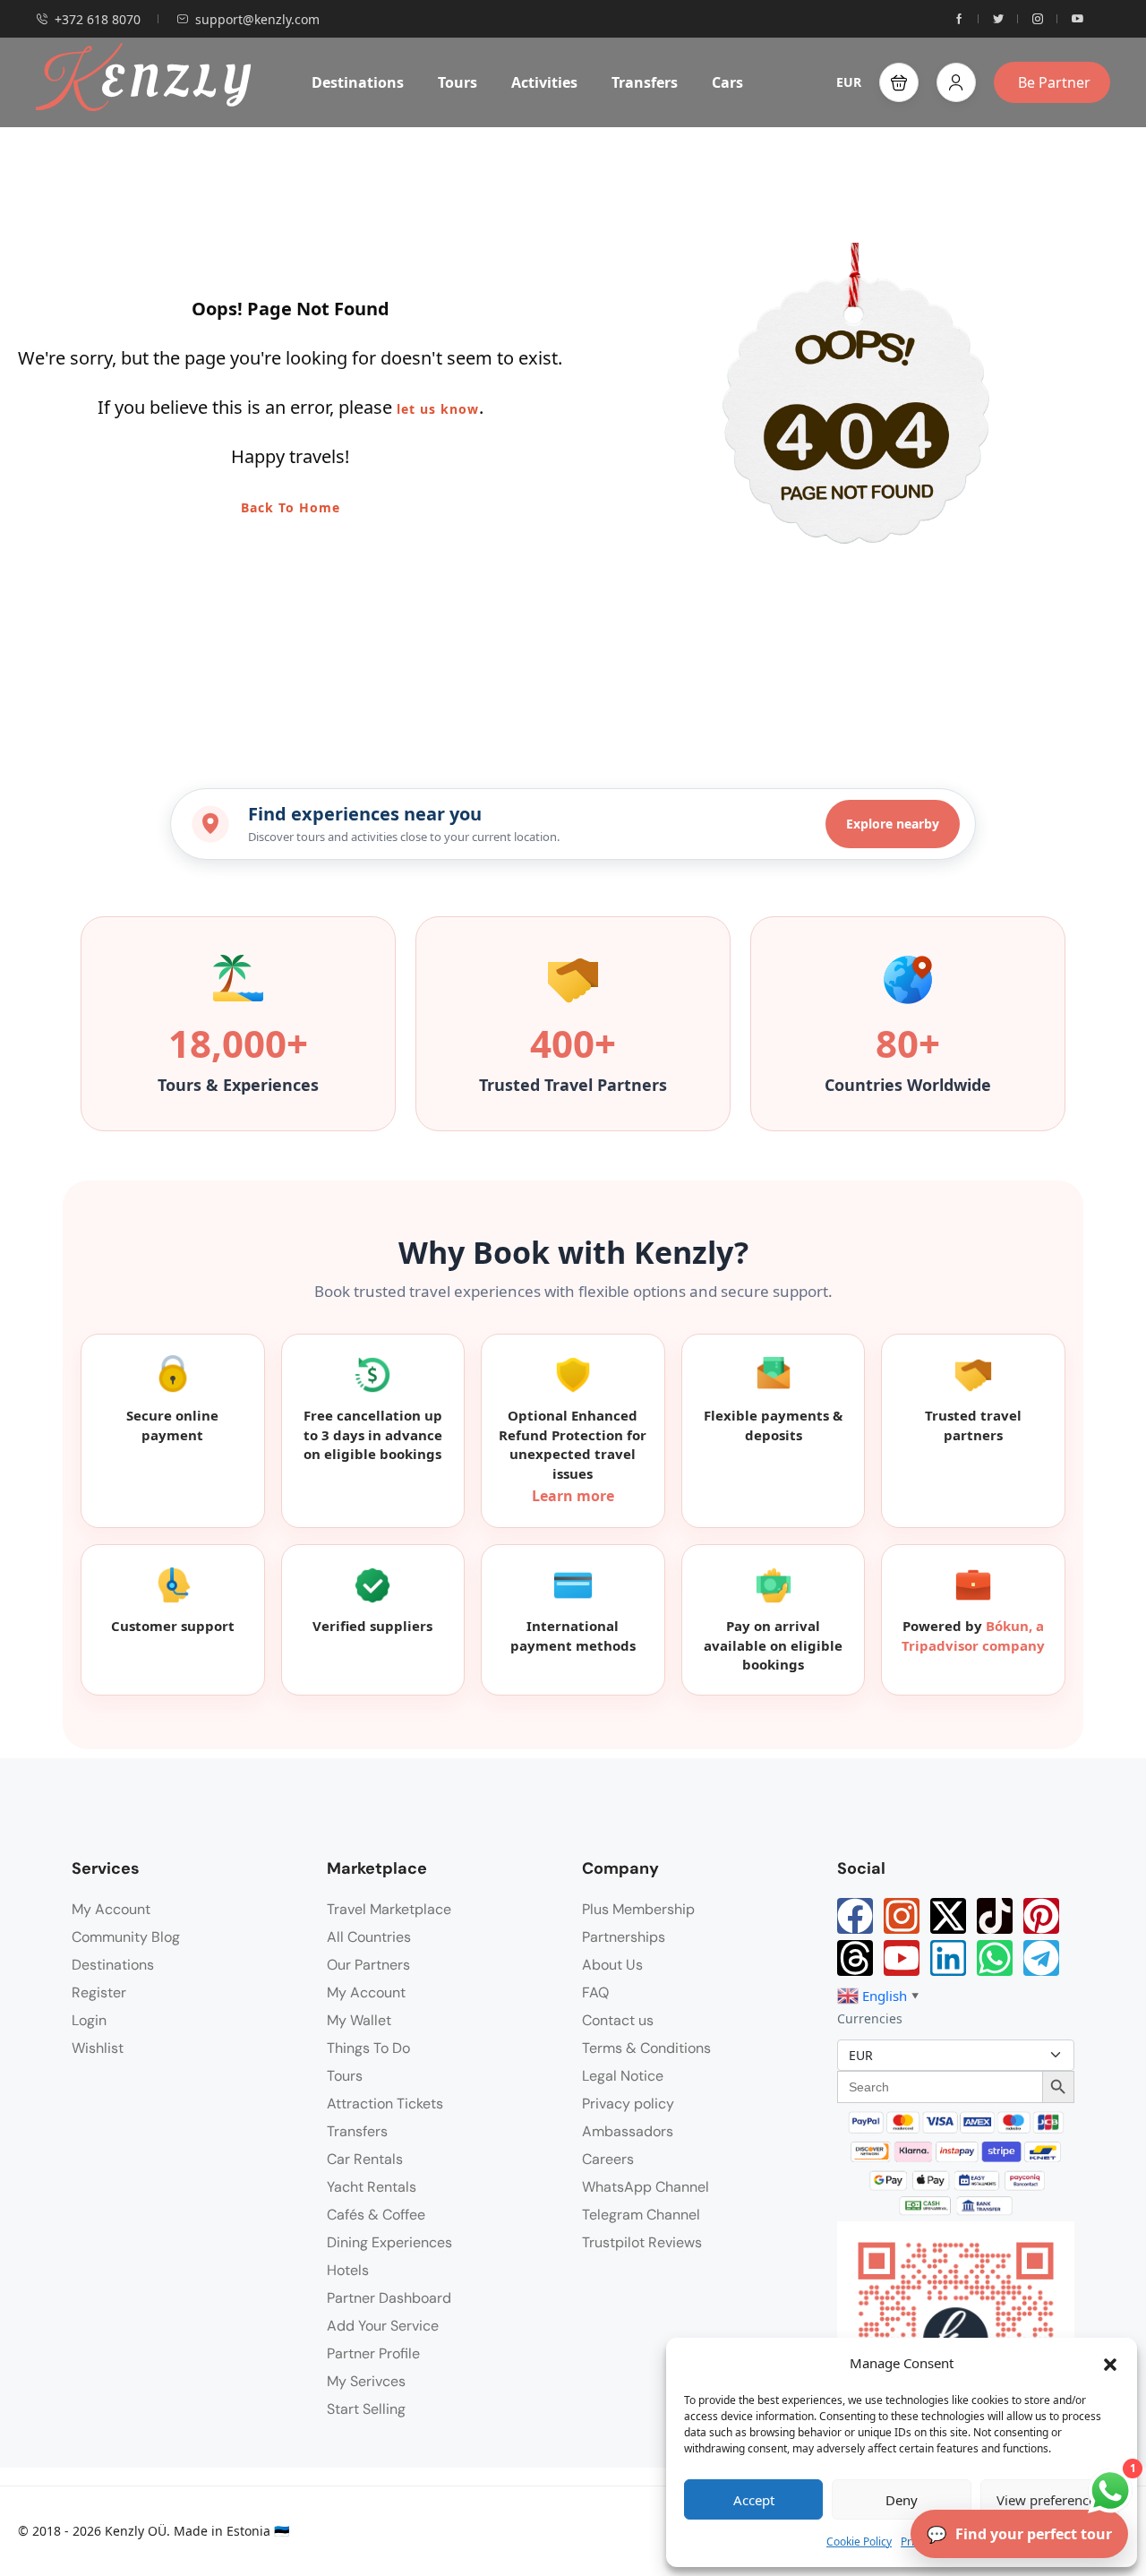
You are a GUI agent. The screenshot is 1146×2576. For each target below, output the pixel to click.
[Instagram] (902, 1916)
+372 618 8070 (98, 19)
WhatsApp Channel (646, 2187)
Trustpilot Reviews (642, 2242)
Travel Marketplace (389, 1909)
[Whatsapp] (995, 1958)
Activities (544, 82)
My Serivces (366, 2381)
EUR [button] (849, 82)
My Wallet (359, 2020)
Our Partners (368, 1965)
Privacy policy (628, 2104)
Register (99, 1992)
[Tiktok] (995, 1916)
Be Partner (1054, 82)
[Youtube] (902, 1958)
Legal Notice (623, 2076)
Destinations (358, 82)
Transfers (645, 82)
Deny (902, 2500)
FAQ (595, 1992)
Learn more (573, 1496)
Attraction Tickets (385, 2104)
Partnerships (624, 1937)
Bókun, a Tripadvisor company (973, 1636)
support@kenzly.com (257, 19)
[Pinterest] (1041, 1916)
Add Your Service (383, 2326)
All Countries (369, 1937)
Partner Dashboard (389, 2298)
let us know (438, 409)
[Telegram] (1041, 1958)
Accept (754, 2500)
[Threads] (855, 1958)
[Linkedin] (948, 1958)
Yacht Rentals (372, 2187)
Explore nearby (893, 824)
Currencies (870, 2018)
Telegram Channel (641, 2215)
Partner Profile (373, 2353)
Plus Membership (638, 1909)
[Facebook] (855, 1916)
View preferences (1049, 2500)
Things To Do (368, 2048)
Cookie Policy (859, 2542)
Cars (727, 82)
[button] (1110, 2363)
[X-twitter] (948, 1916)
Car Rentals (365, 2159)
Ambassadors (628, 2131)
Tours (458, 82)
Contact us (618, 2020)
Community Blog (126, 1937)
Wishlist (98, 2048)
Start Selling (366, 2409)
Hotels (348, 2270)
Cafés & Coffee (376, 2215)
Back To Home (291, 507)
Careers (608, 2159)
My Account (111, 1909)
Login (89, 2020)
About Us (612, 1965)
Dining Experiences (389, 2242)
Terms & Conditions (646, 2048)
